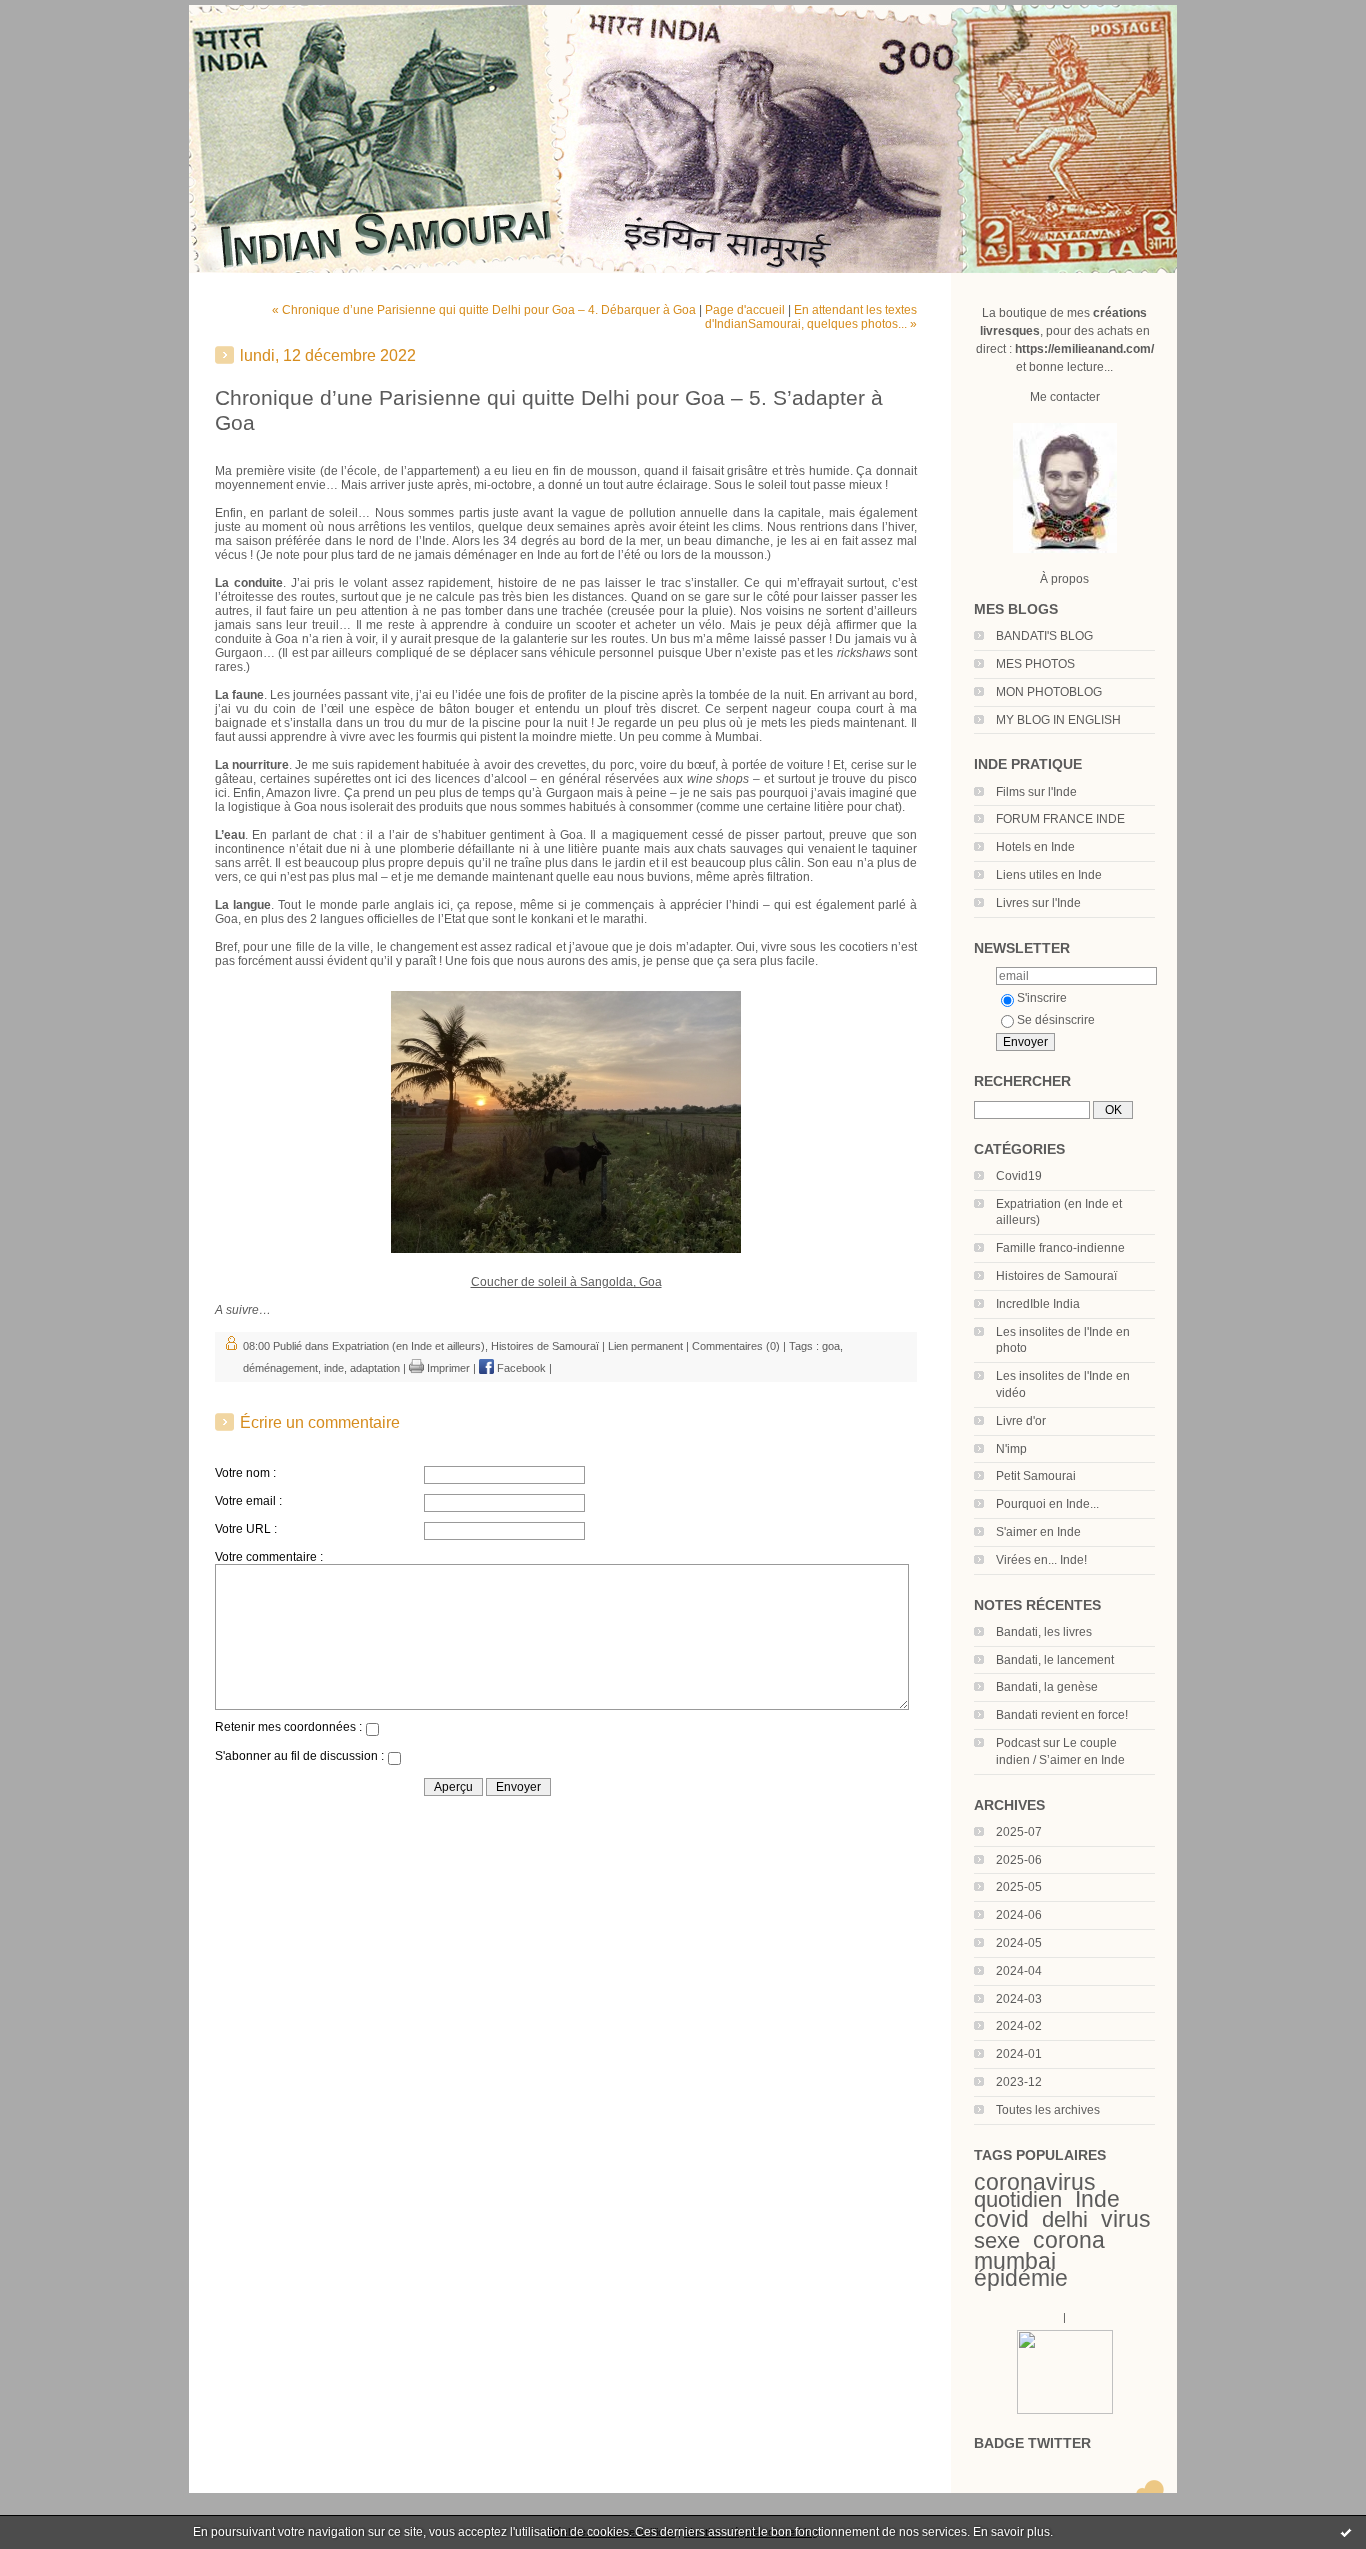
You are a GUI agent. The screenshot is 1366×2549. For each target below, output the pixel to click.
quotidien (1018, 2199)
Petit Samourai (1036, 1476)
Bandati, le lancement (1055, 1660)
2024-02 (1019, 2026)
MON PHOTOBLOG (1049, 692)
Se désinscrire (1056, 1020)
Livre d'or (1021, 1421)
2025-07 (1019, 1832)
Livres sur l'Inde (1038, 903)
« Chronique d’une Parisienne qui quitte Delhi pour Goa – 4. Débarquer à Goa (484, 310)
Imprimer (447, 1368)
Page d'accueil (745, 310)
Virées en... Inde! (1041, 1560)
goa (831, 1346)
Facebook (520, 1368)
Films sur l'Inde (1036, 792)
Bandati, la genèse (1047, 1687)
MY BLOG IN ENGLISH (1058, 720)
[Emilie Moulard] (1065, 2410)
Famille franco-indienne (1060, 1248)
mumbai (1015, 2261)
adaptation (375, 1368)
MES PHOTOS (1035, 664)
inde (334, 1368)
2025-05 (1019, 1887)
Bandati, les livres (1044, 1632)
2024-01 (1019, 2054)
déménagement (280, 1368)
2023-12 (1019, 2082)
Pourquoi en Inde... (1047, 1504)
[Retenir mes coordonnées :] (372, 1732)
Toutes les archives (1048, 2110)
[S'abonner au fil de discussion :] (394, 1761)
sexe (997, 2240)
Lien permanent (645, 1346)
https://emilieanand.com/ (1084, 349)
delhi (1065, 2219)
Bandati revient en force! (1062, 1715)
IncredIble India (1038, 1304)
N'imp (1011, 1449)
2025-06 (1019, 1860)
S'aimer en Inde (1038, 1532)
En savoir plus (1011, 2532)
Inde (1097, 2199)
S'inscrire (1042, 998)
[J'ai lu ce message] (1346, 2532)
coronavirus (1035, 2182)
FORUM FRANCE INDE (1060, 819)
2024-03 (1019, 1999)
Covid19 (1019, 1176)
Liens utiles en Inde (1049, 875)
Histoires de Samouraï (1056, 1276)
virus (1126, 2219)
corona (1069, 2240)
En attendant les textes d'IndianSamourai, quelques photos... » (811, 317)
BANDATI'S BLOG (1044, 636)
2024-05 (1019, 1943)
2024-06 (1019, 1915)
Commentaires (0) (736, 1346)
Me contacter (1065, 397)
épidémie (1021, 2278)
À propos (1064, 579)
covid (1001, 2219)
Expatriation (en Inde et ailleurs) (408, 1346)
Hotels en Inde (1035, 847)
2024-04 (1019, 1971)
